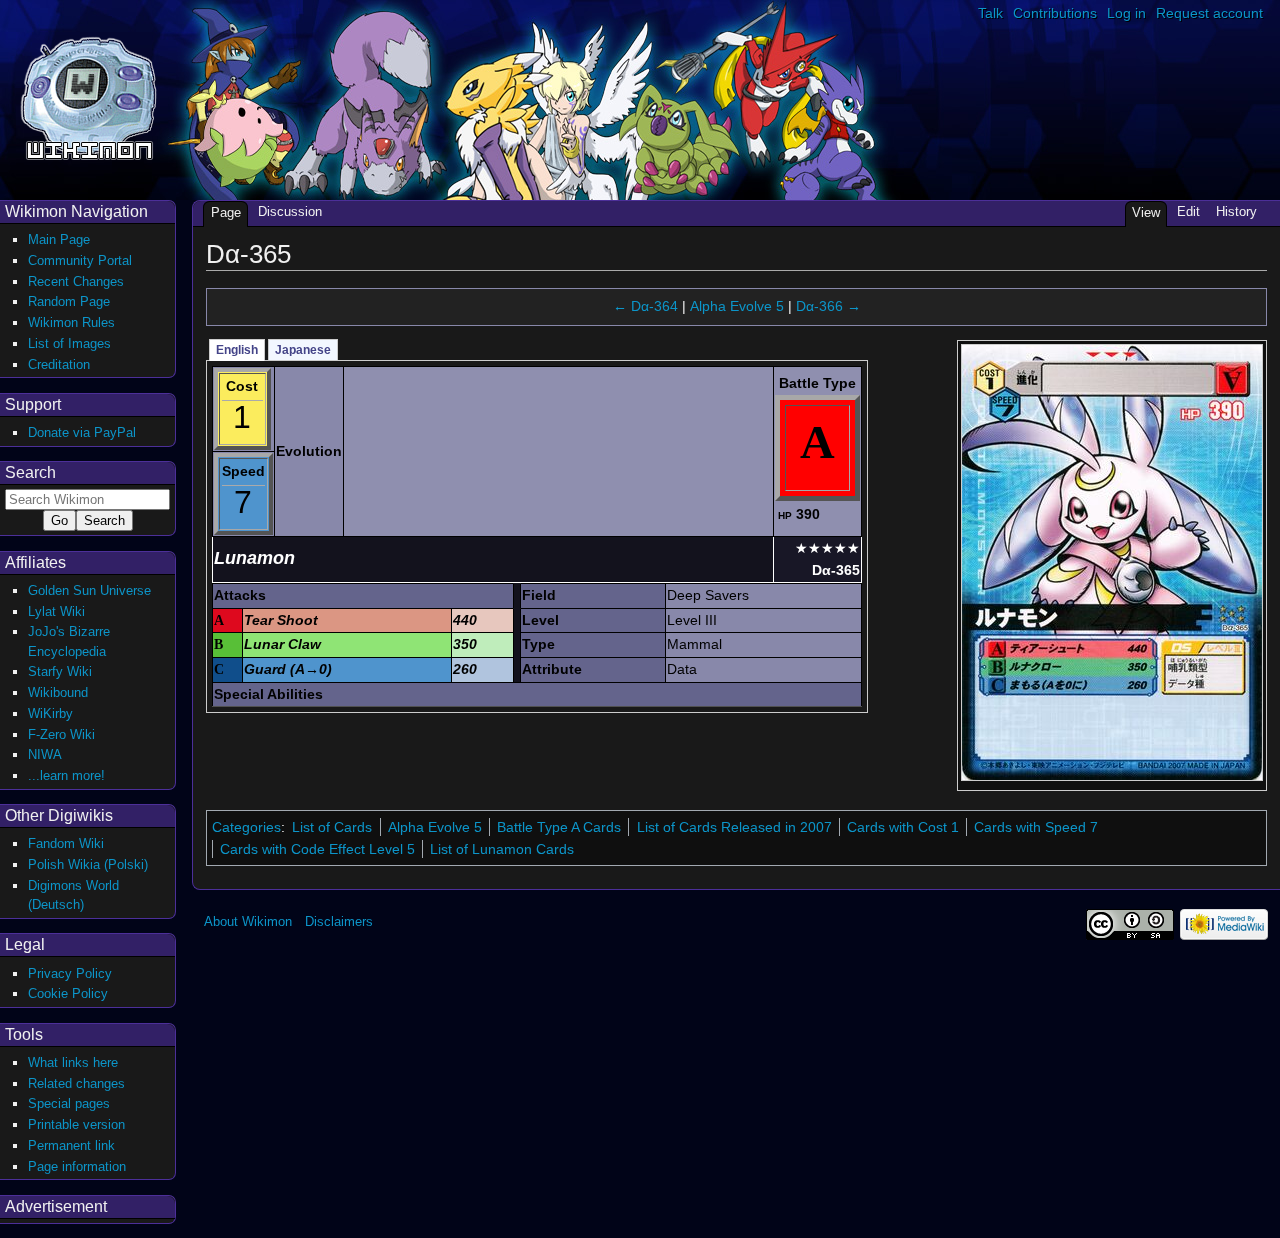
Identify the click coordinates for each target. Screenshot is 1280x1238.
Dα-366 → (828, 306)
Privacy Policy (70, 973)
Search (30, 472)
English (237, 350)
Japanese (303, 350)
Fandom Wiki (66, 843)
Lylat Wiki (56, 611)
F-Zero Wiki (61, 734)
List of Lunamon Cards (502, 849)
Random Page (69, 301)
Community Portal (80, 260)
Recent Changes (76, 281)
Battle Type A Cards (559, 827)
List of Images (69, 343)
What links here (73, 1062)
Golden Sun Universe (89, 590)
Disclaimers (339, 921)
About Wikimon (248, 921)
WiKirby (50, 713)
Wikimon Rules (71, 322)
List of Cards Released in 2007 (734, 827)
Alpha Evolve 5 (737, 306)
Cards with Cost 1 (903, 827)
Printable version (76, 1124)
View (1146, 212)
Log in (1126, 13)
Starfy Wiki (60, 671)
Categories (246, 827)
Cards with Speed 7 (1036, 827)
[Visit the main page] (88, 96)
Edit (1188, 211)
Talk (990, 13)
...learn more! (66, 775)
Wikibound (58, 692)
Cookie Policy (68, 993)
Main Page (59, 239)
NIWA (45, 754)
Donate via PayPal (82, 432)
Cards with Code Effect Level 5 (317, 849)
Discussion (290, 211)
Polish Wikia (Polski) (88, 864)
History (1236, 211)
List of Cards (332, 827)
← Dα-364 (645, 306)
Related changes (76, 1083)
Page (226, 212)
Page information (77, 1166)
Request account (1209, 13)
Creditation (59, 364)
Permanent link (71, 1145)
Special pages (69, 1103)
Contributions (1055, 13)
